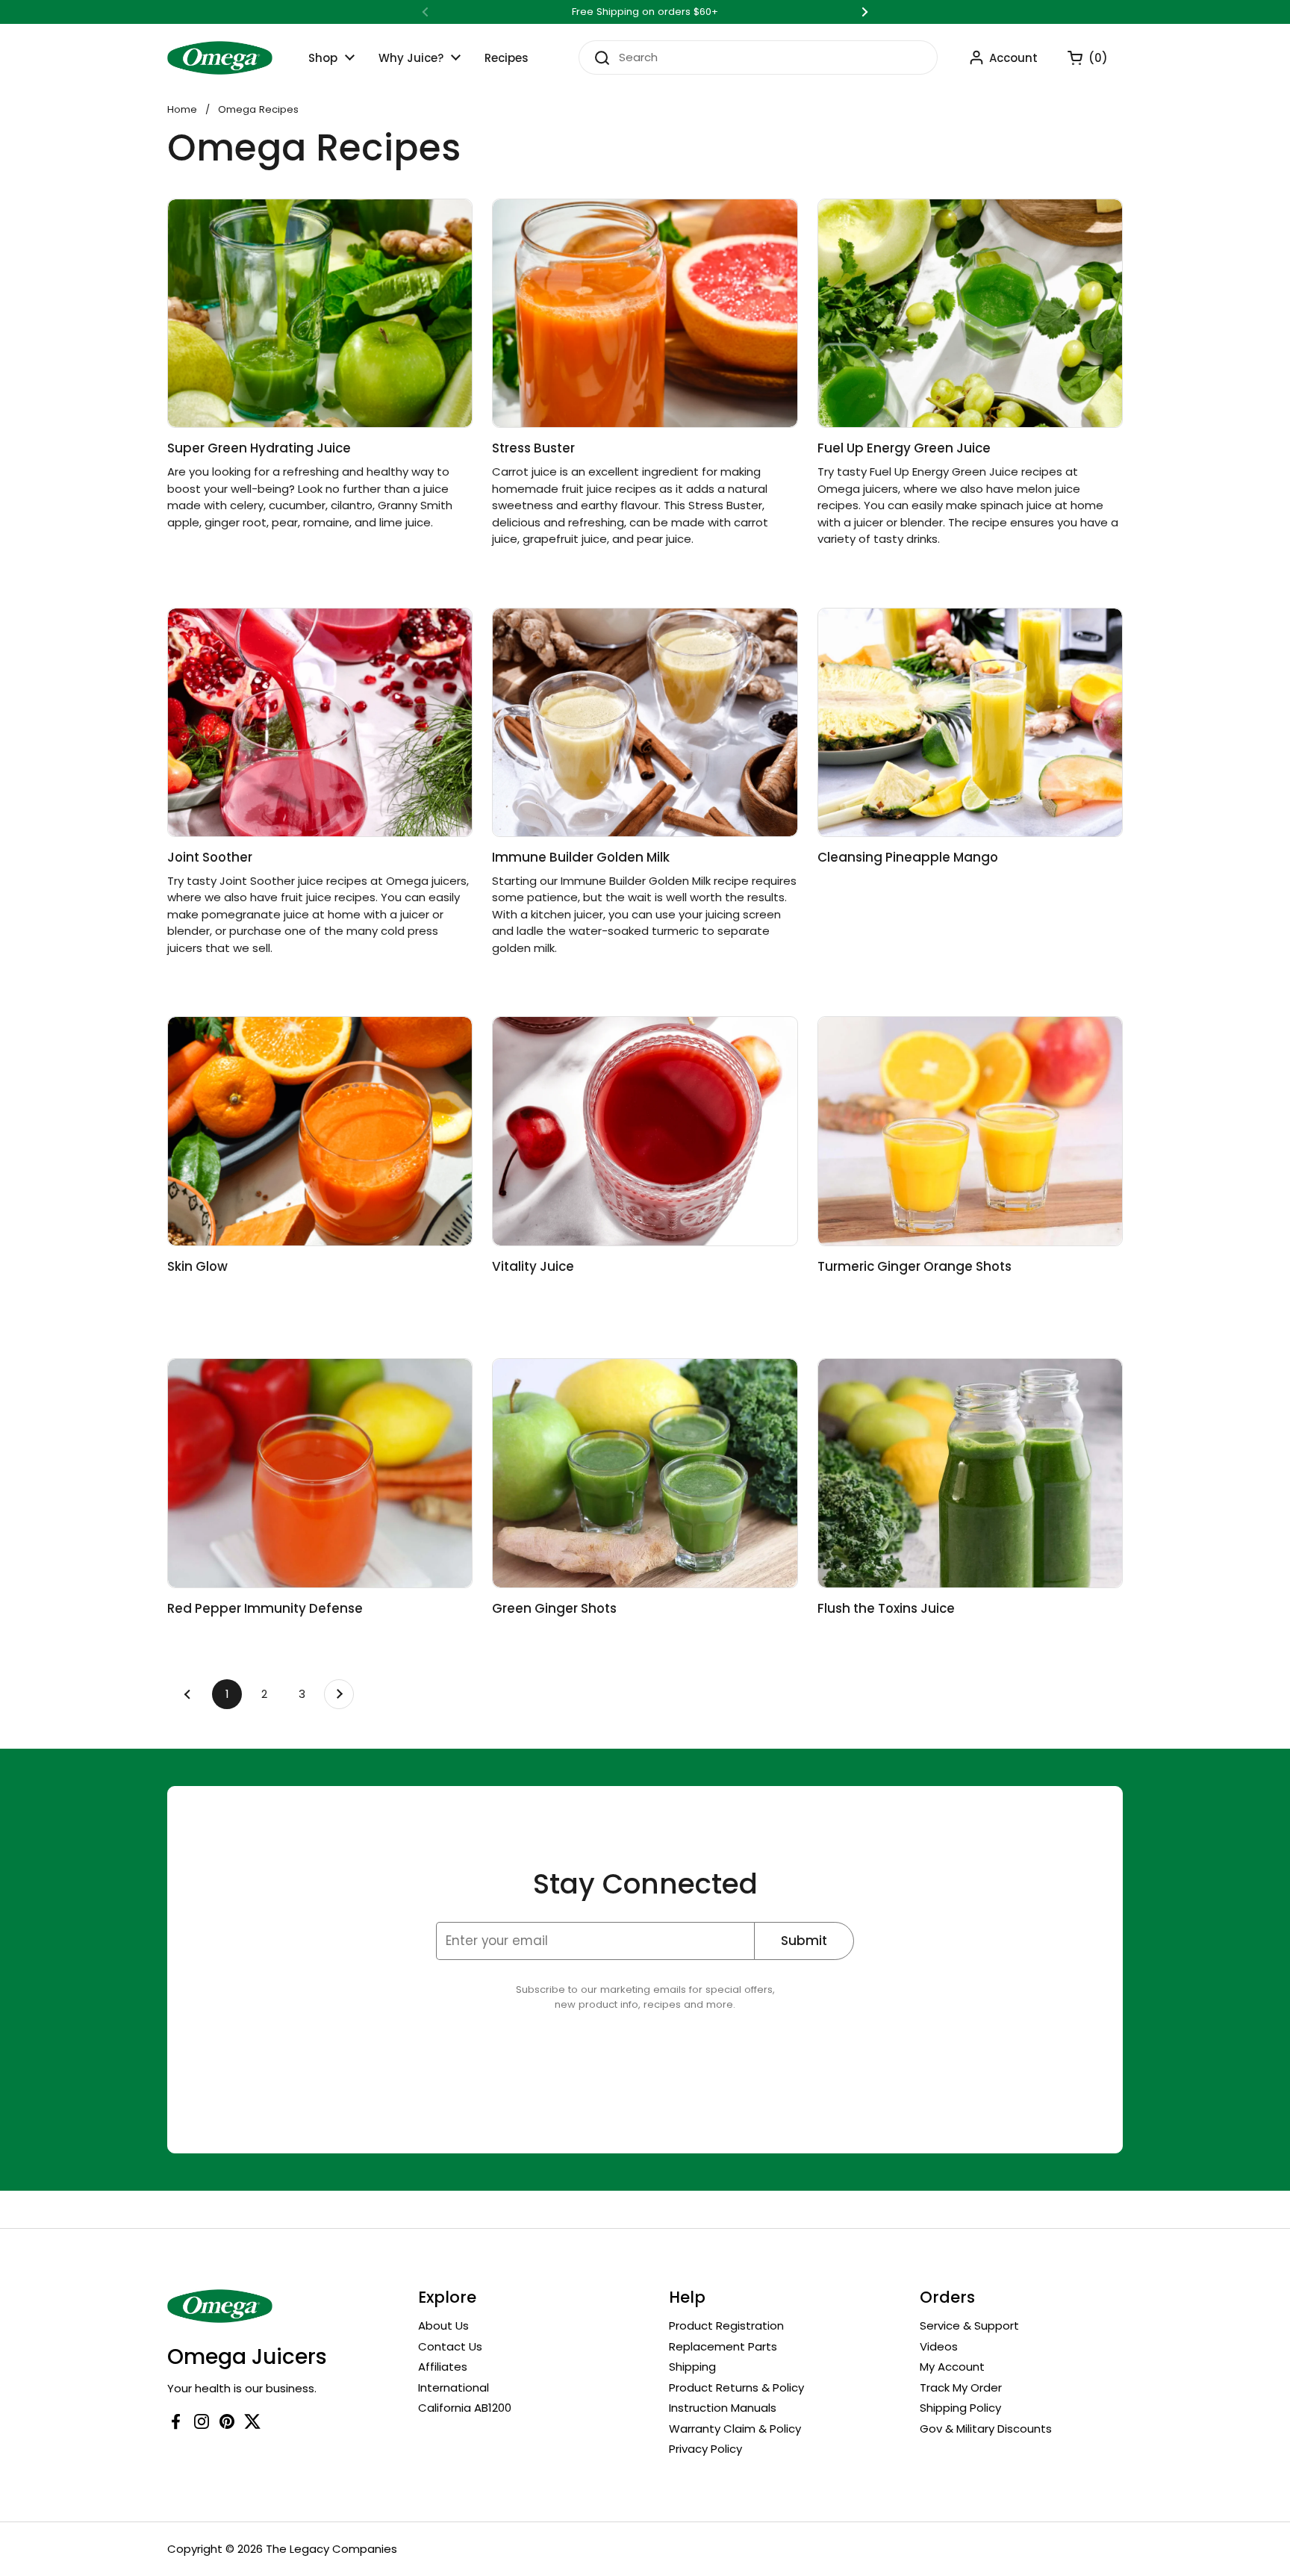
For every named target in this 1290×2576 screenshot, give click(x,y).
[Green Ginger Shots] (645, 1473)
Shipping (692, 2367)
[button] (1080, 57)
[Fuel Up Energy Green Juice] (970, 313)
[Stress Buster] (645, 313)
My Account (952, 2367)
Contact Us (450, 2346)
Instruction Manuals (723, 2408)
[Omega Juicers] (220, 58)
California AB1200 (465, 2408)
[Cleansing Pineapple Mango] (970, 722)
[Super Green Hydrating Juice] (320, 313)
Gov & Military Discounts (986, 2429)
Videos (939, 2346)
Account (1013, 58)
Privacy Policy (705, 2449)
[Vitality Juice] (645, 1131)
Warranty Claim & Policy (735, 2429)
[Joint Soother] (320, 722)
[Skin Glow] (320, 1131)
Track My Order (961, 2387)
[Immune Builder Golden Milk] (645, 722)
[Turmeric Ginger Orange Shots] (970, 1131)
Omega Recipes (258, 109)
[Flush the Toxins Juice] (970, 1473)
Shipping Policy (960, 2408)
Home (182, 109)
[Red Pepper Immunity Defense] (320, 1473)
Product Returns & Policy (736, 2387)
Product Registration (726, 2325)
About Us (443, 2325)
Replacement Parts (723, 2346)
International (454, 2387)
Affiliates (443, 2367)
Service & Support (969, 2325)
